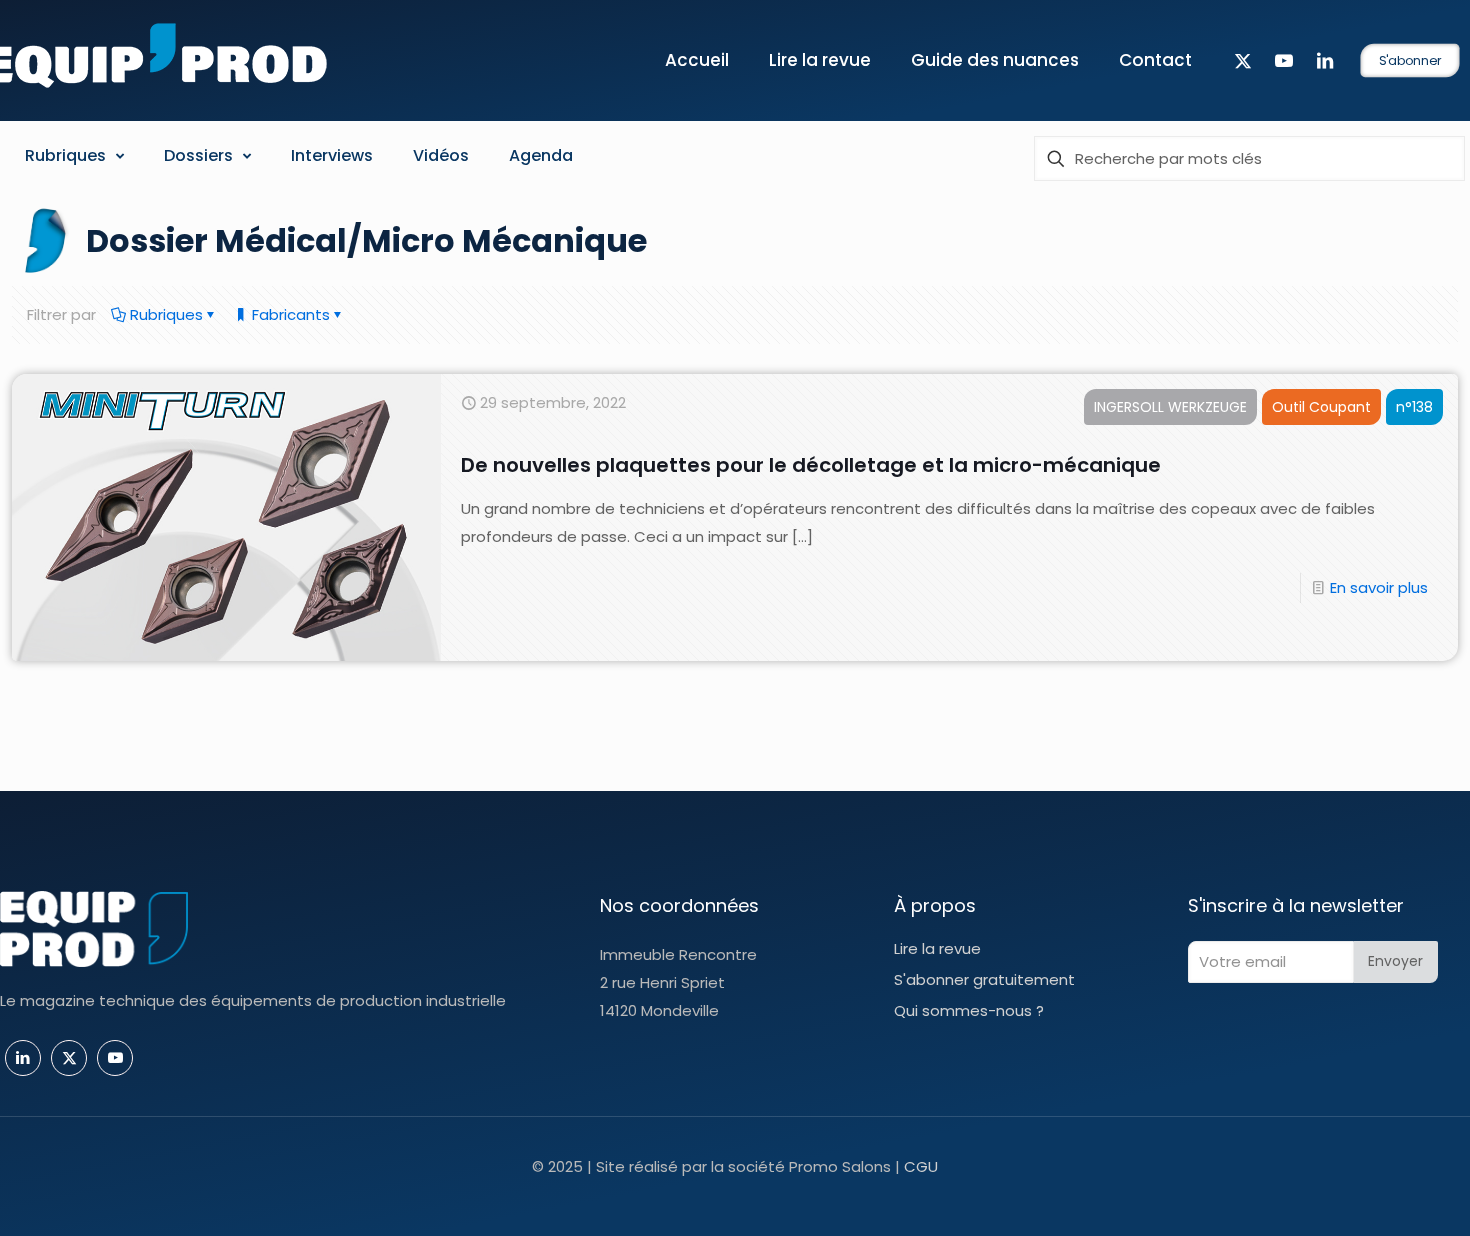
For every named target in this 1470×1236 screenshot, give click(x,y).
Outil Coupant (1321, 407)
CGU (921, 1166)
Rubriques (164, 314)
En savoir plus (1379, 587)
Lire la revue (937, 948)
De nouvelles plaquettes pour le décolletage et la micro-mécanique (811, 465)
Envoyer (1395, 961)
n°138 (1414, 407)
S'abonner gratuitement (984, 979)
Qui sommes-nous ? (969, 1010)
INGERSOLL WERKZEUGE (1170, 407)
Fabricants (289, 314)
